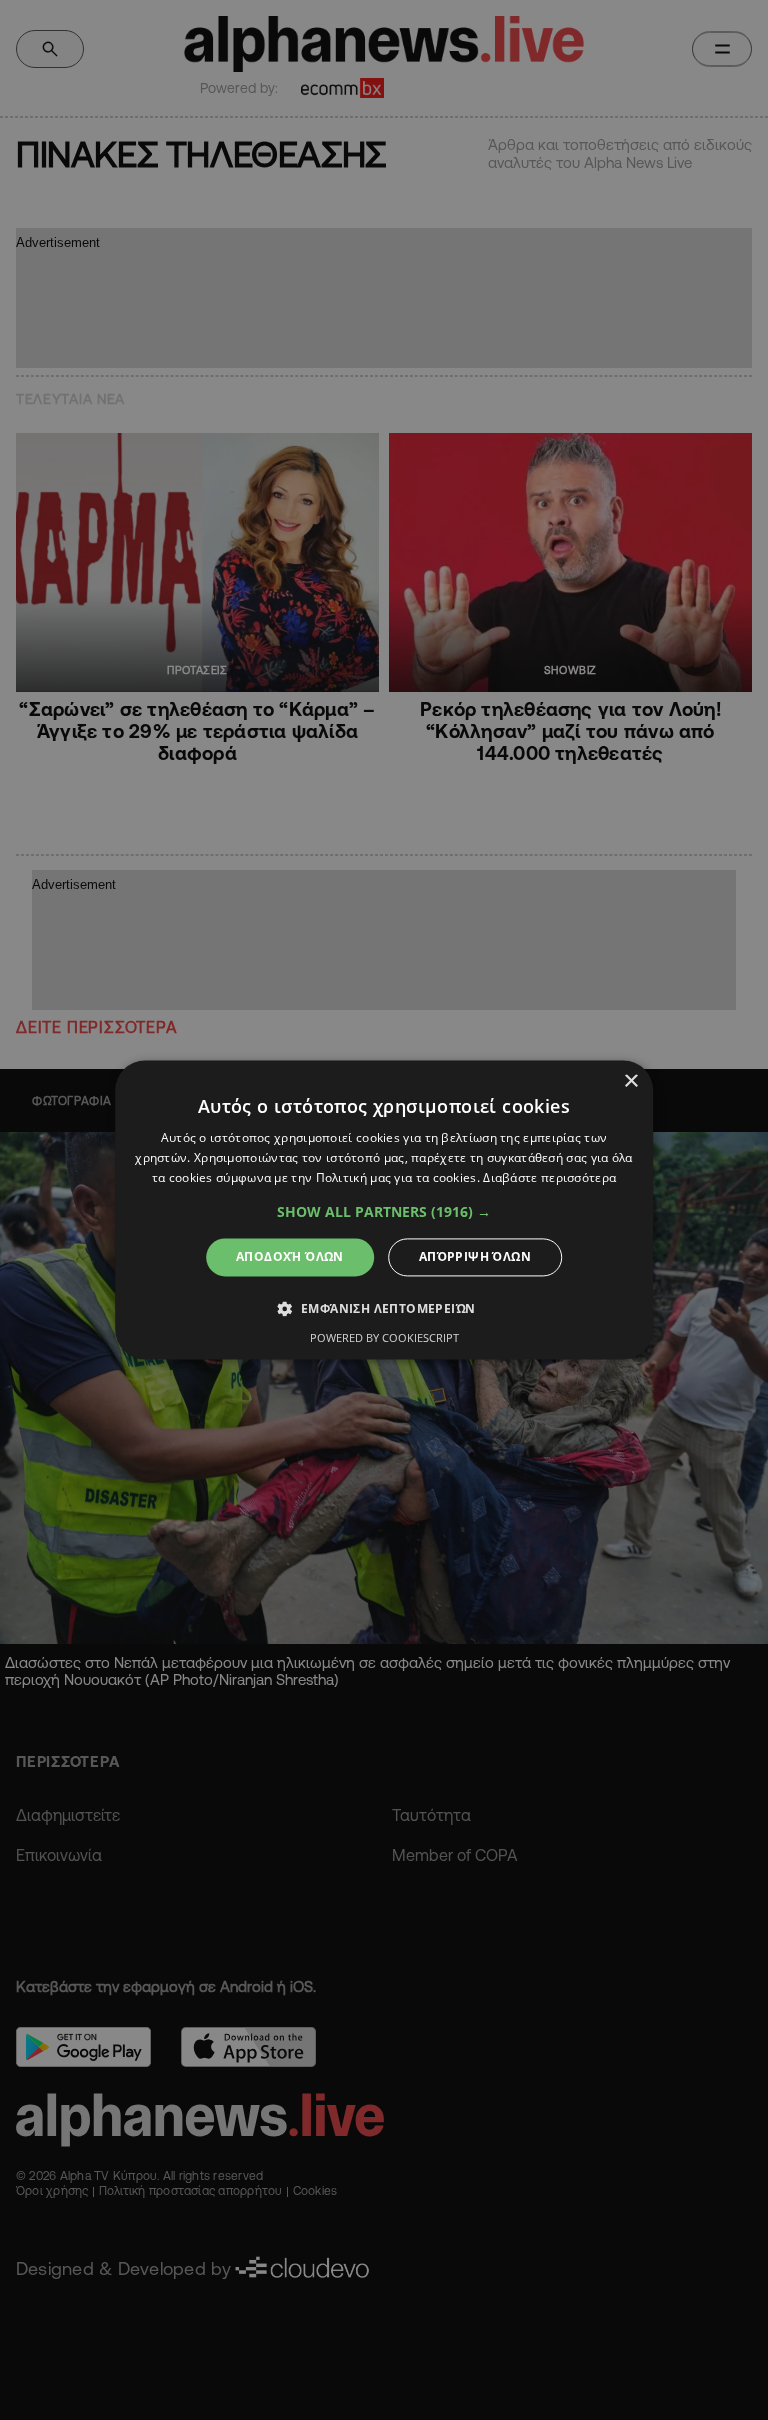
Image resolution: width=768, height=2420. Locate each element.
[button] (384, 1212)
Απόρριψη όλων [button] (475, 1256)
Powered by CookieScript (384, 1338)
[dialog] (384, 1209)
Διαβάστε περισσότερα (549, 1177)
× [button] (630, 1081)
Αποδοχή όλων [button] (290, 1256)
